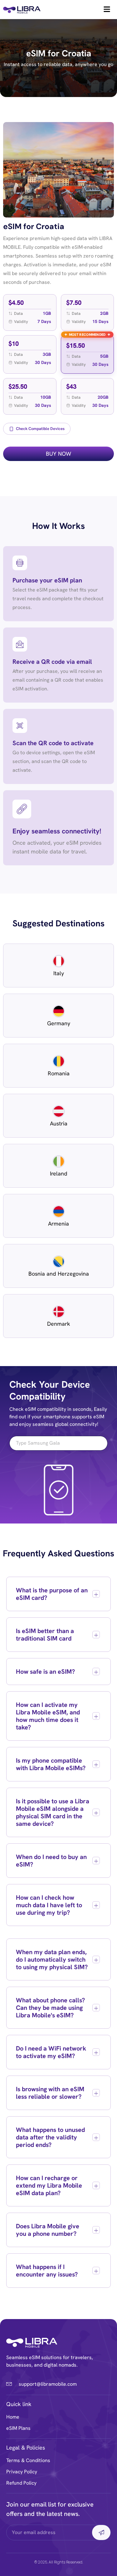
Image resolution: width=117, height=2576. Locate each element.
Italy (59, 973)
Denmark (59, 1324)
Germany (59, 1023)
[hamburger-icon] (107, 10)
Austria (59, 1123)
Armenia (58, 1224)
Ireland (59, 1173)
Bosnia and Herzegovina (59, 1274)
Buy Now (58, 454)
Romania (59, 1073)
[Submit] (101, 2532)
